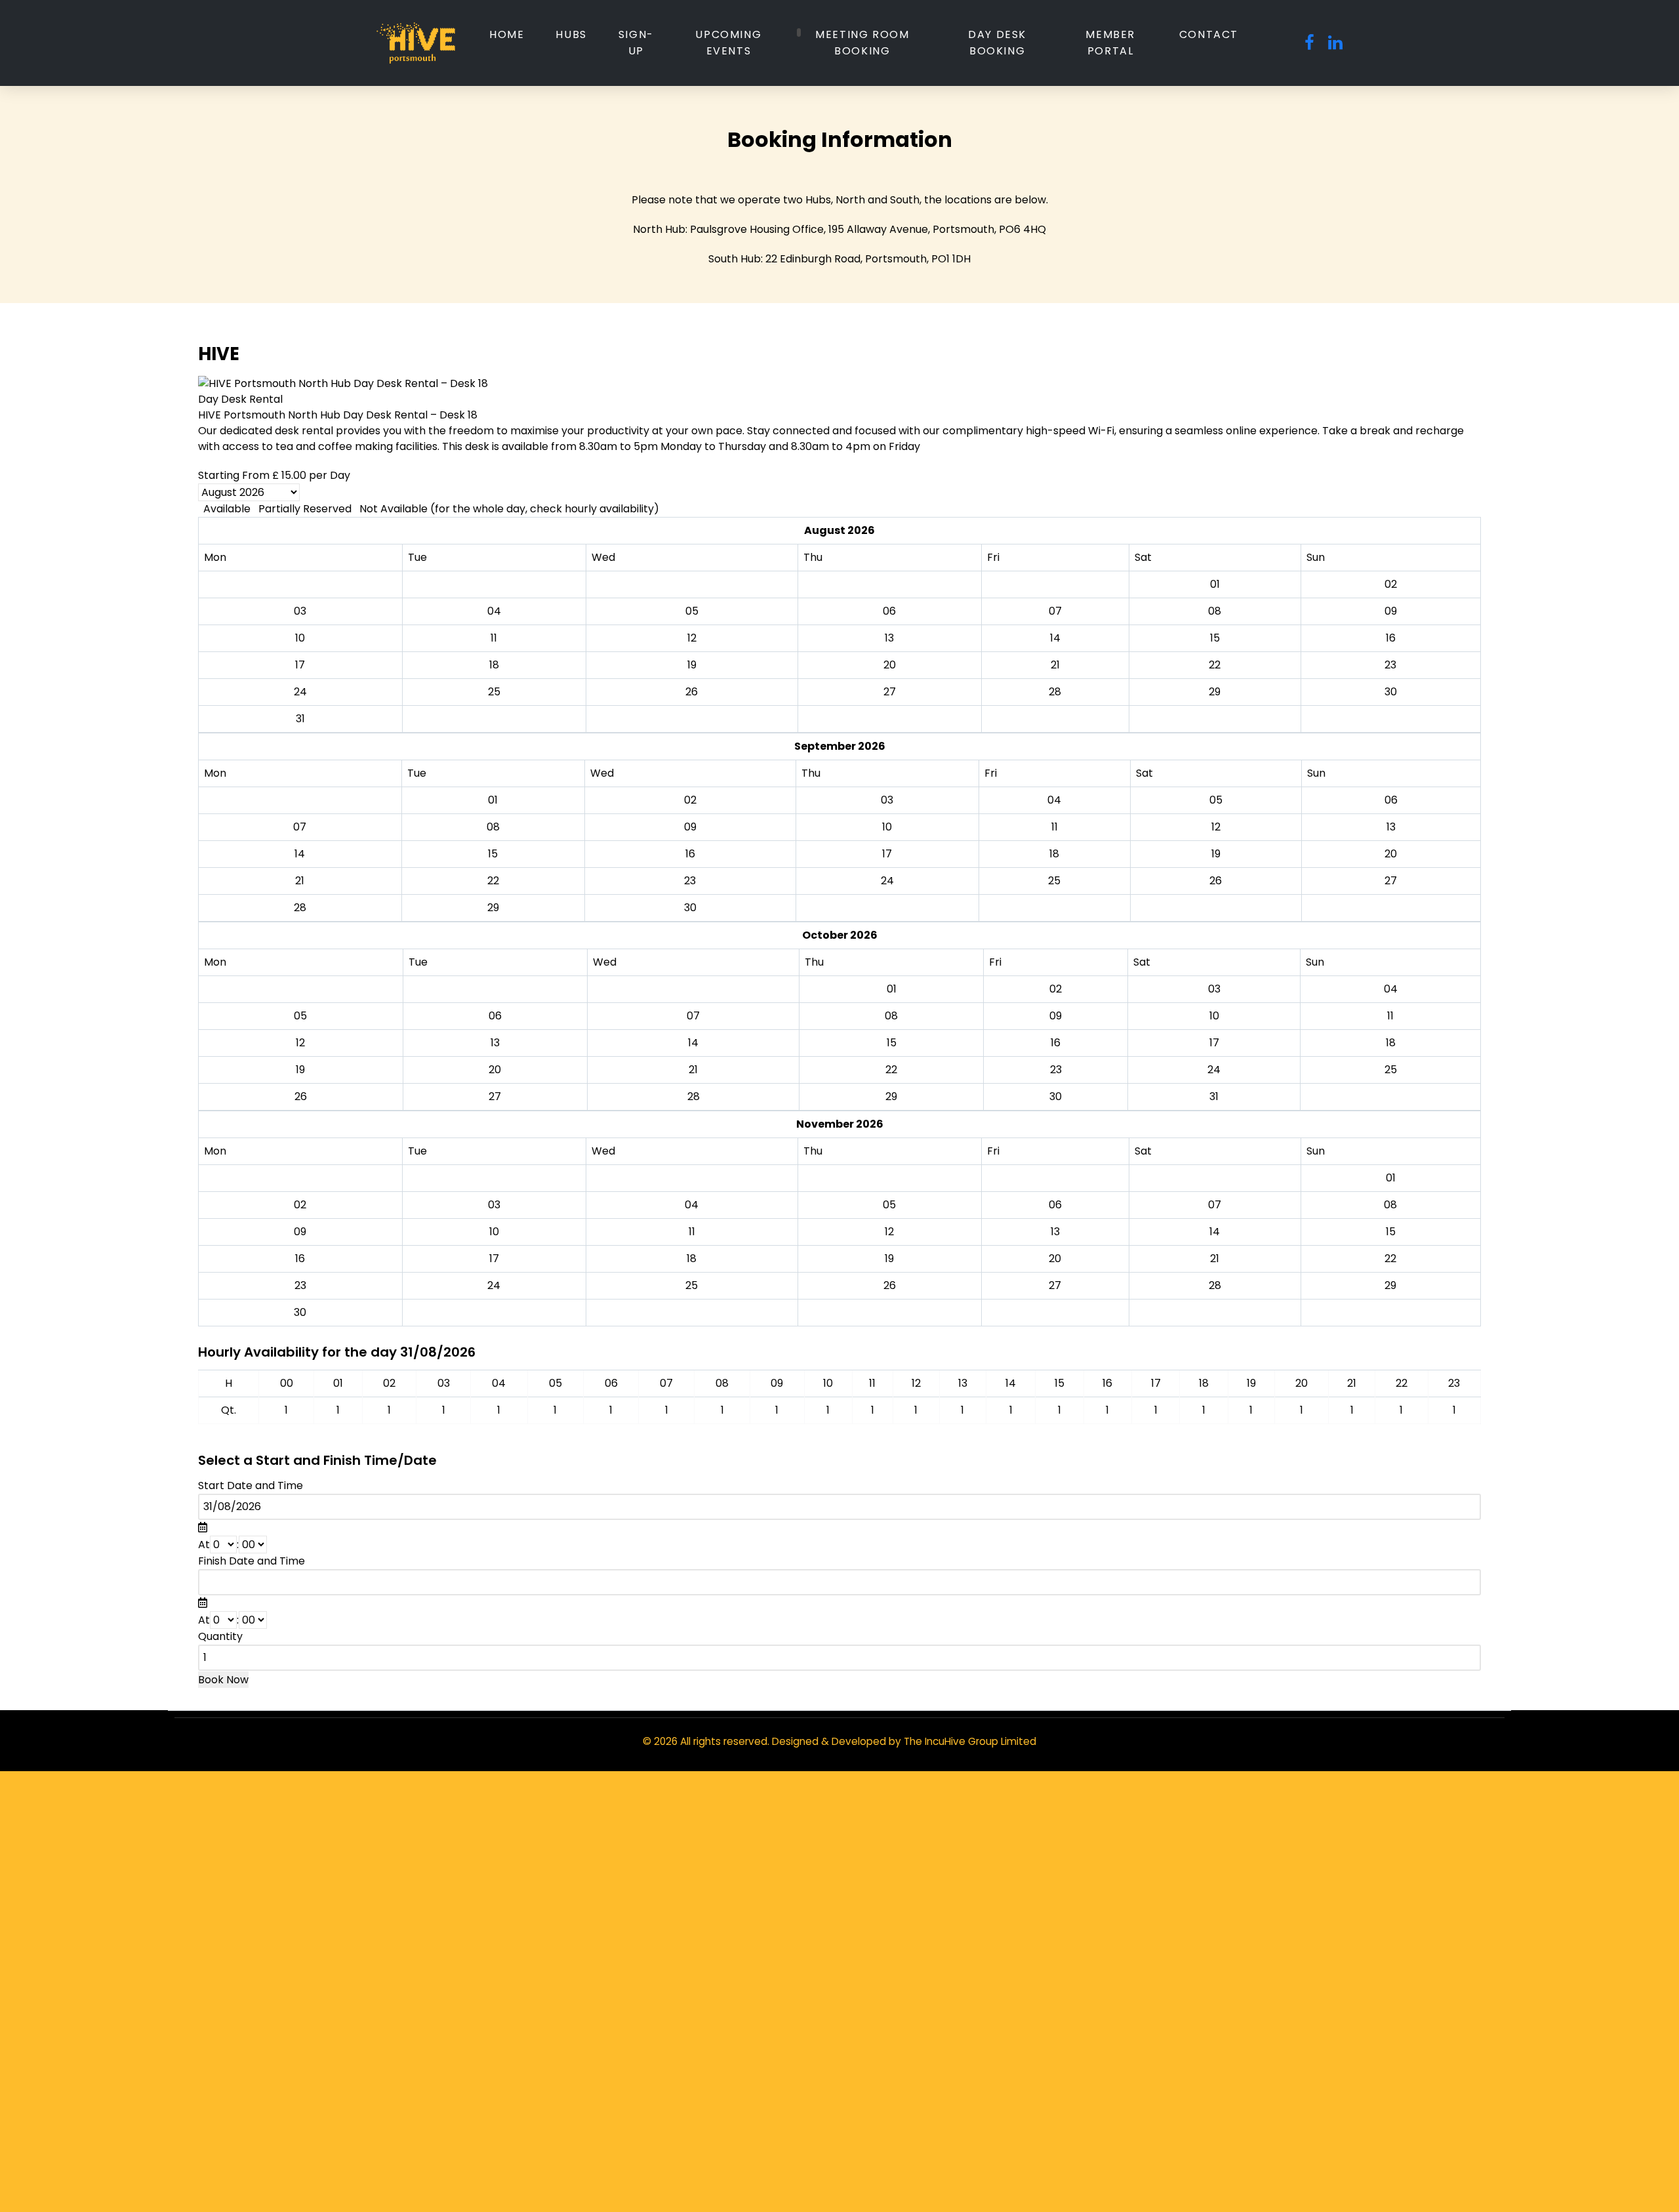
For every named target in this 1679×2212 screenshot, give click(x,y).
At (204, 1545)
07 (300, 827)
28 (300, 908)
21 (300, 881)
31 (300, 719)
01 (493, 800)
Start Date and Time (251, 1485)
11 (1055, 827)
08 (493, 827)
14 (300, 854)
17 (887, 854)
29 (493, 908)
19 (1216, 854)
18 (1054, 854)
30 (690, 908)
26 (1216, 881)
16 (690, 854)
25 (1054, 881)
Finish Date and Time (252, 1561)
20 (1391, 854)
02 (690, 800)
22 (493, 881)
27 (1391, 881)
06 (1391, 800)
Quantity (220, 1636)
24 (887, 881)
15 (493, 854)
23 (690, 881)
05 (1216, 800)
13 (1391, 827)
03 (887, 800)
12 (1216, 827)
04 (1054, 800)
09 (690, 827)
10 (887, 827)
